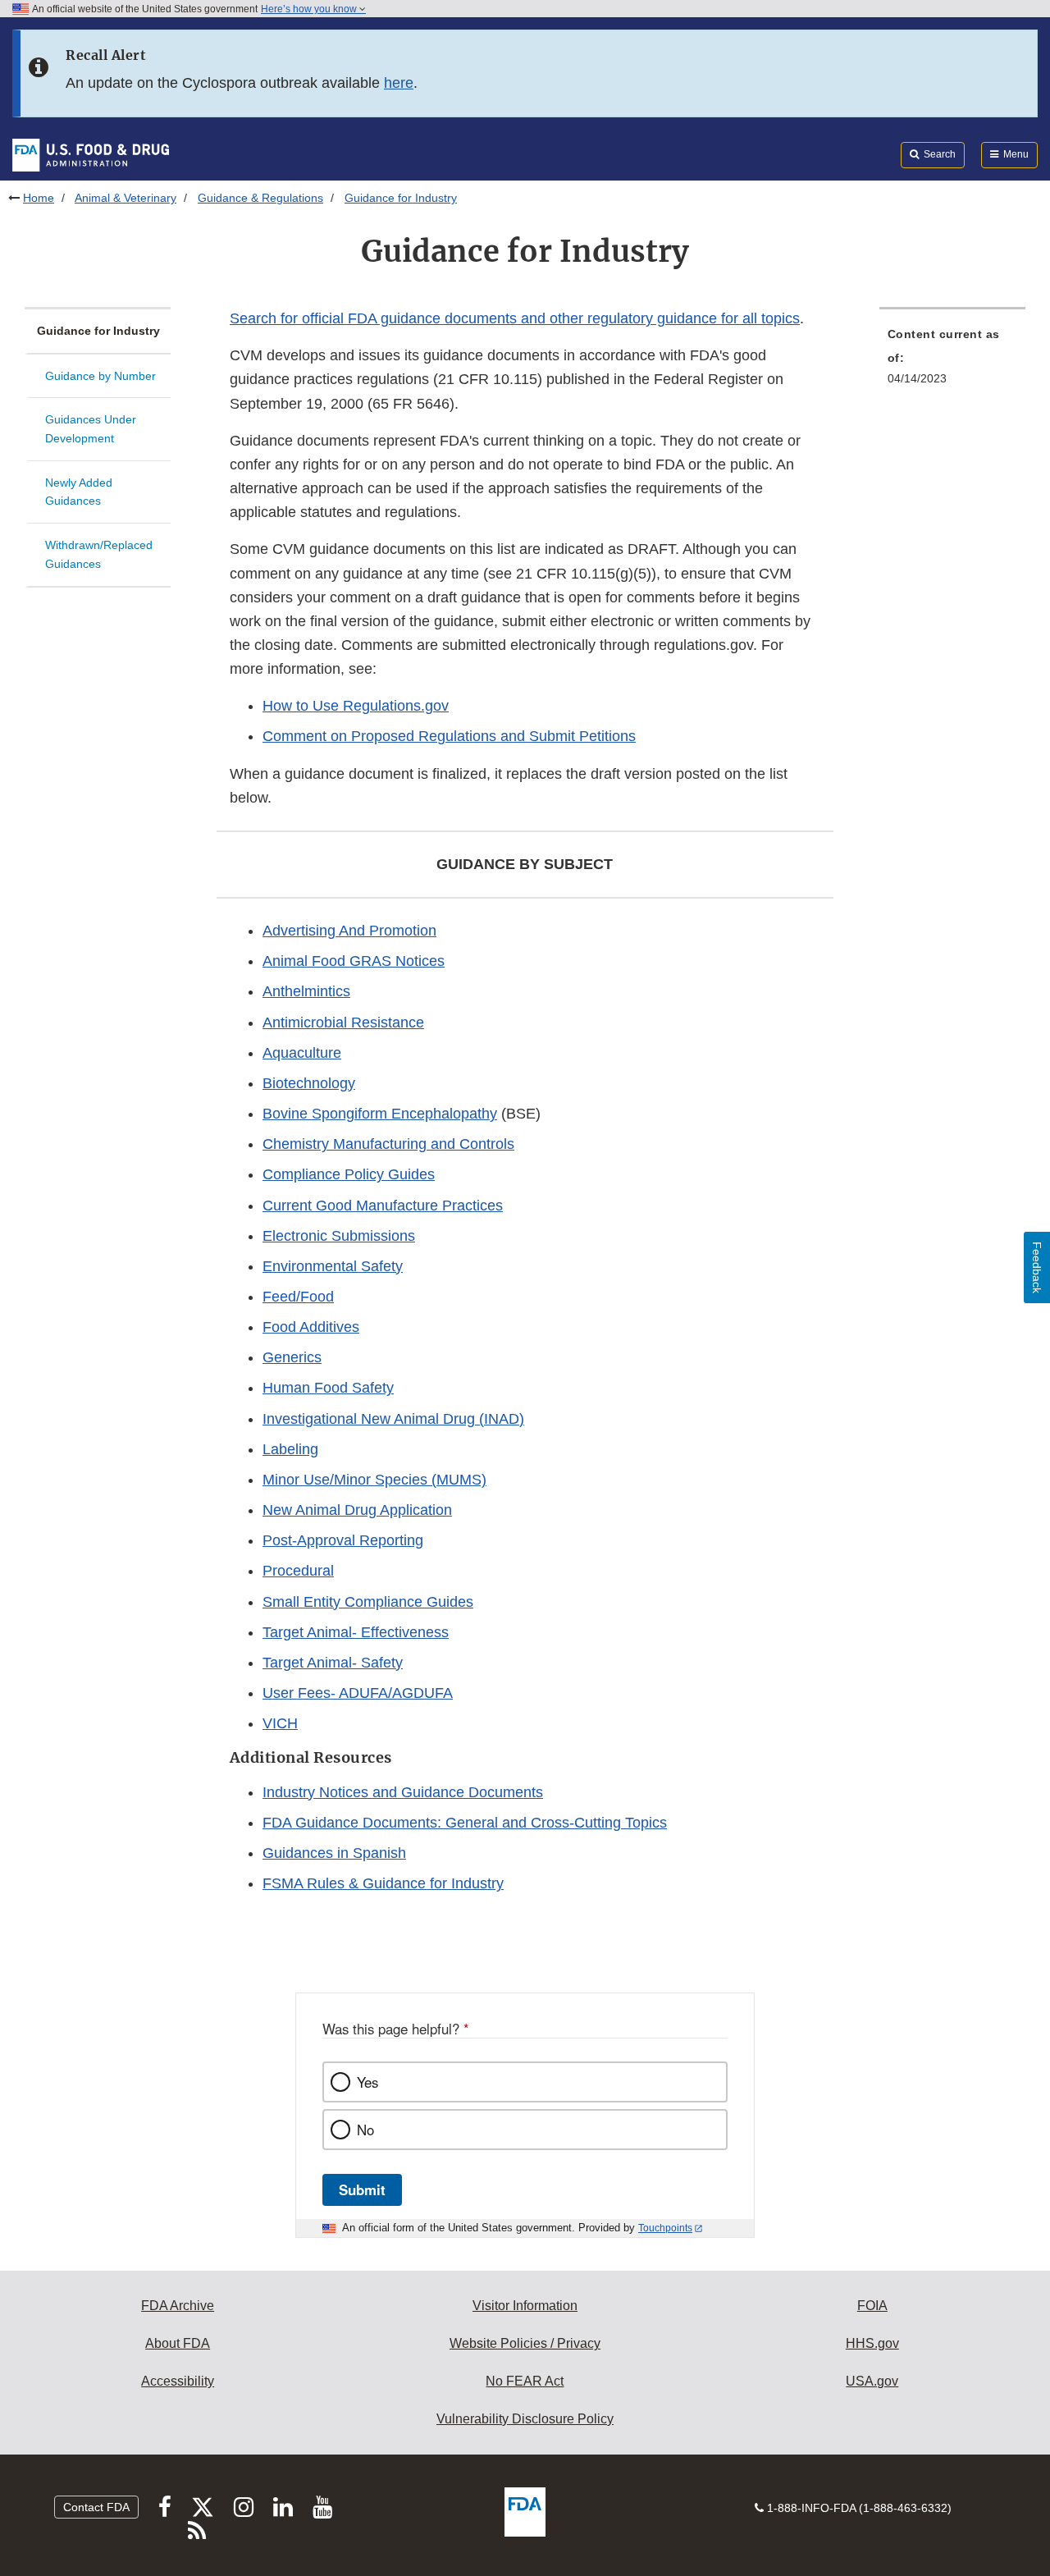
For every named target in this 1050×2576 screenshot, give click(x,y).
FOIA (872, 2306)
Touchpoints (665, 2228)
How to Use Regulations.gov (356, 706)
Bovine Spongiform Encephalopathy (380, 1114)
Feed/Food (298, 1297)
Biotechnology (309, 1083)
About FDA (178, 2343)
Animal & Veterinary (126, 198)
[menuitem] (952, 361)
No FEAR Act (525, 2381)
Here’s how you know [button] (310, 9)
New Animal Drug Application (357, 1510)
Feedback (1037, 1267)
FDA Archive (178, 2306)
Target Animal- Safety (333, 1663)
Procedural (298, 1571)
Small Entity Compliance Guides (368, 1602)
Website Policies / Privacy (525, 2343)
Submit (362, 2189)
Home (39, 198)
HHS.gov (872, 2343)
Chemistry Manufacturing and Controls (388, 1144)
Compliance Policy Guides (349, 1174)
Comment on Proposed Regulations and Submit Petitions (449, 736)
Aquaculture (302, 1053)
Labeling (290, 1449)
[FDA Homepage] (91, 154)
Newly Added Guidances (79, 492)
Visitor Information (525, 2306)
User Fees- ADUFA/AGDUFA (358, 1693)
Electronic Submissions (339, 1236)
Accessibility (178, 2381)
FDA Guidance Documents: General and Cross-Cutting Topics (465, 1823)
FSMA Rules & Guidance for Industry (383, 1883)
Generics (292, 1357)
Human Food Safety (328, 1388)
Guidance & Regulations (260, 198)
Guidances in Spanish (334, 1853)
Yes (367, 2082)
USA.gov (872, 2381)
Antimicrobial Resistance (343, 1023)
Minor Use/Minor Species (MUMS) (374, 1480)
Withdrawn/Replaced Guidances (99, 554)
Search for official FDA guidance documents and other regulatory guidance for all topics (515, 318)
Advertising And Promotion (349, 931)
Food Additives (311, 1327)
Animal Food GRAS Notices (354, 961)
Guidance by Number (100, 376)
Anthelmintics (306, 991)
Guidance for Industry (98, 331)
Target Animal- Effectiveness (356, 1632)
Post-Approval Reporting (343, 1540)
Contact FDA (96, 2507)
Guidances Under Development (91, 429)
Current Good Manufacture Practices (383, 1206)
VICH (280, 1723)
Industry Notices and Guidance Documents (403, 1792)
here (399, 83)
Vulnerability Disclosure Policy (525, 2419)
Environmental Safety (333, 1266)
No (365, 2130)
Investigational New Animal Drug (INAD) (393, 1419)
